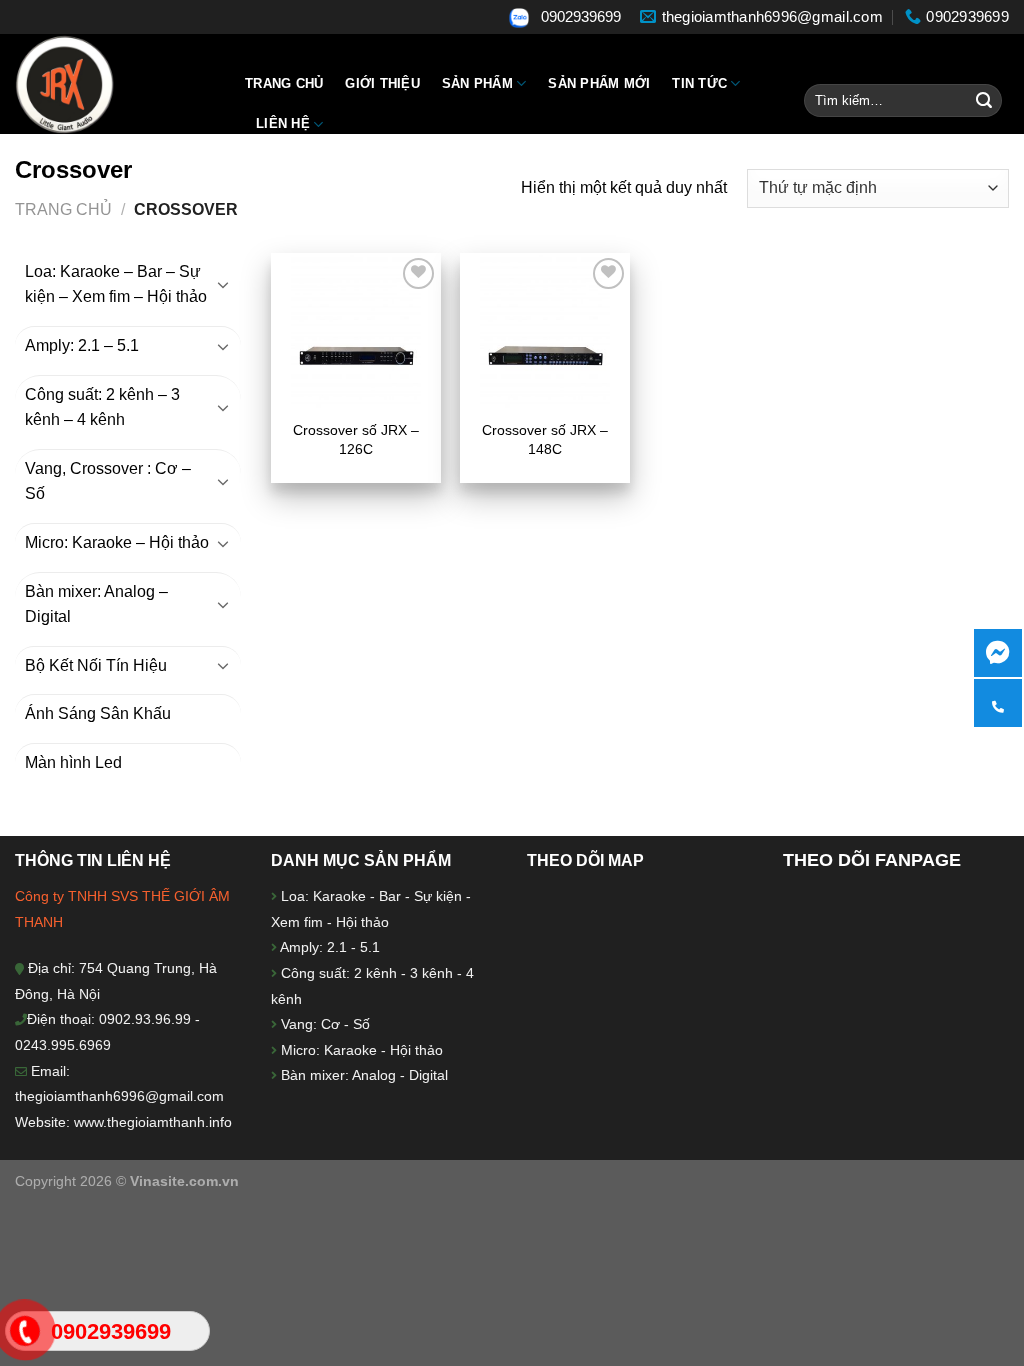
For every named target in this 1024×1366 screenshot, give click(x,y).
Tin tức (699, 83)
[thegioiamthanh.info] (115, 84)
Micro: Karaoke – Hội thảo (117, 542)
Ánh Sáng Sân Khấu (98, 713)
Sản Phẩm (477, 83)
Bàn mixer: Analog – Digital (96, 604)
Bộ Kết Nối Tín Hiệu (96, 665)
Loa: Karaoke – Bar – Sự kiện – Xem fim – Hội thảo (116, 284)
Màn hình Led (73, 762)
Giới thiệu (382, 83)
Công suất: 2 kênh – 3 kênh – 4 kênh (102, 407)
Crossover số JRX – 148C (545, 439)
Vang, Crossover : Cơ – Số (108, 481)
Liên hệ (283, 123)
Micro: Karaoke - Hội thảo (360, 1050)
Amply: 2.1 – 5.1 (82, 345)
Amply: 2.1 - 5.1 (330, 947)
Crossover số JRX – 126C (356, 439)
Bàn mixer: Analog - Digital (364, 1075)
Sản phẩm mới (599, 83)
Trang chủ (284, 83)
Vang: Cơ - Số (323, 1024)
